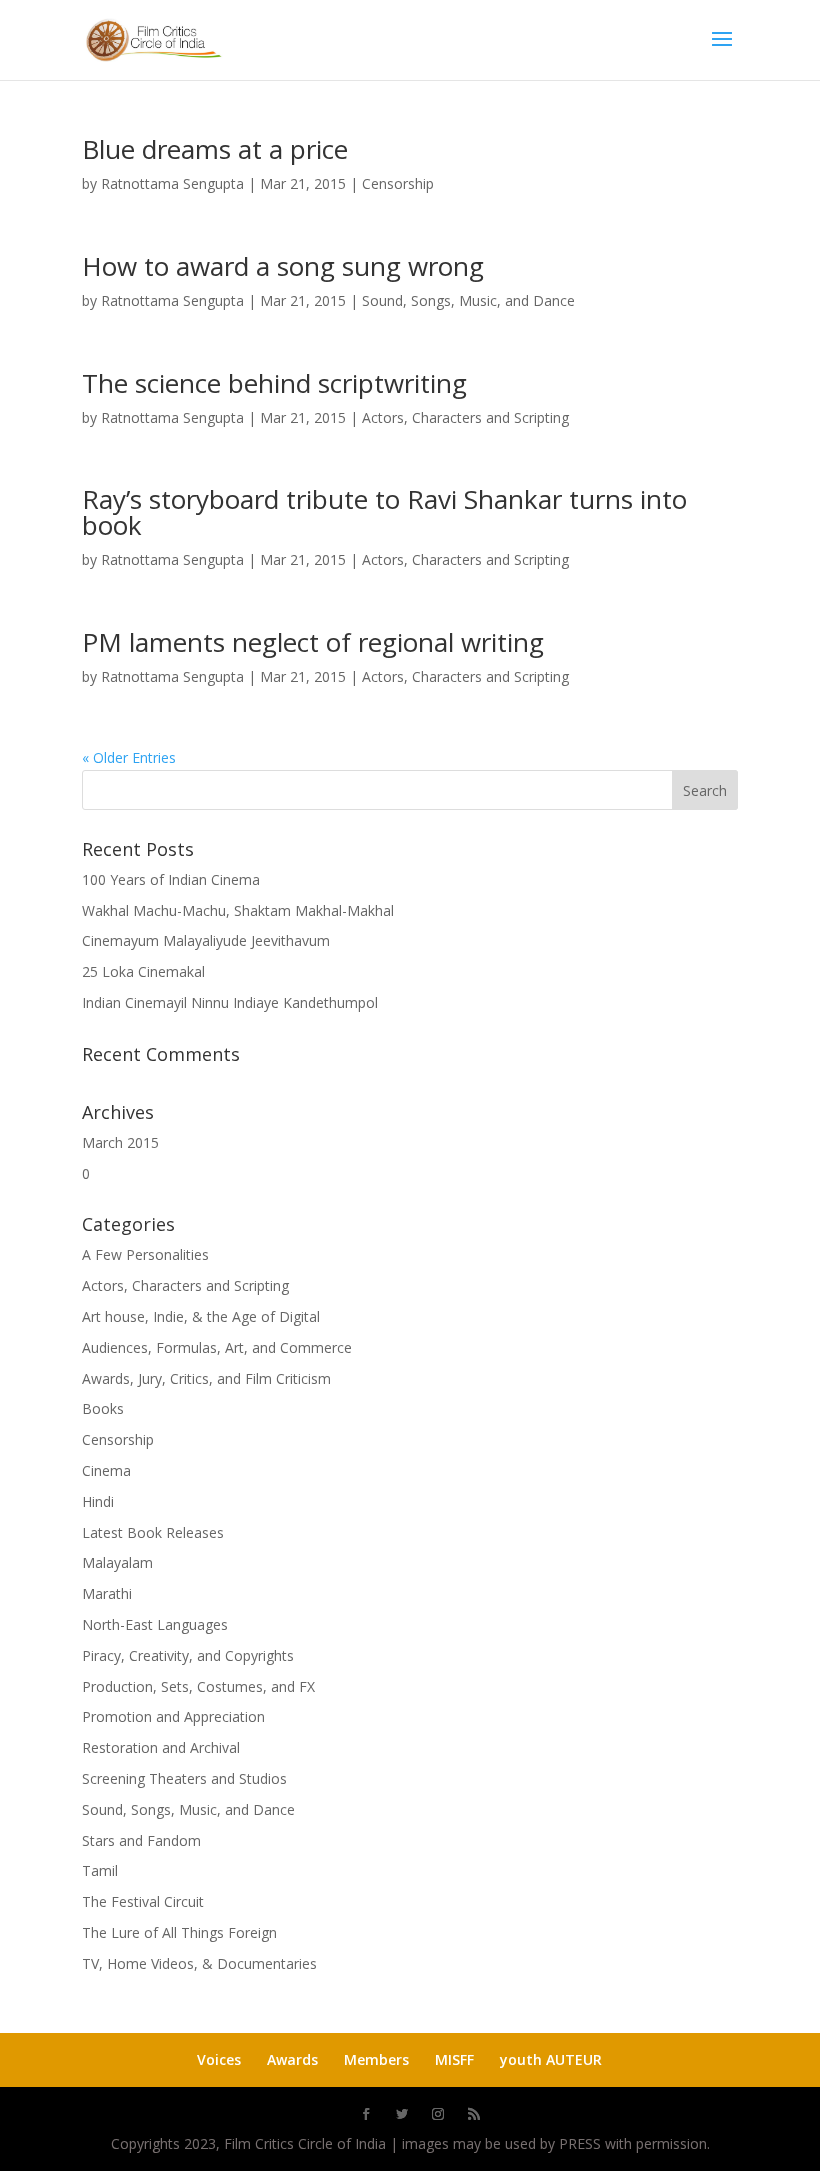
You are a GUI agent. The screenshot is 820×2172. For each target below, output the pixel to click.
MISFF (454, 2059)
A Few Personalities (145, 1254)
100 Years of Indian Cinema (171, 879)
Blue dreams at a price (215, 149)
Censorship (398, 183)
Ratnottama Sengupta (172, 183)
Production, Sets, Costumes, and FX (198, 1686)
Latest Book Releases (153, 1532)
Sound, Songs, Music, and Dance (468, 300)
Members (376, 2059)
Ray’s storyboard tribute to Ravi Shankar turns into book (384, 512)
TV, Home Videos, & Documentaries (199, 1963)
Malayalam (117, 1562)
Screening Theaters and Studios (184, 1778)
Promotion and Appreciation (173, 1716)
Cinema (106, 1470)
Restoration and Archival (161, 1747)
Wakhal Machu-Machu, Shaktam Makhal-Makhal (238, 910)
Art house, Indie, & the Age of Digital (201, 1316)
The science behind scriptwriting (274, 383)
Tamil (100, 1870)
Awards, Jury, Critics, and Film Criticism (206, 1378)
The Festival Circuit (143, 1901)
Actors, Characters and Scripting (465, 417)
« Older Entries (129, 757)
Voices (219, 2059)
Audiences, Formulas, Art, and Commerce (217, 1347)
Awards (292, 2059)
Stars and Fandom (141, 1840)
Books (103, 1408)
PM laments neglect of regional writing (313, 642)
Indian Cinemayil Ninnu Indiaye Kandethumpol (230, 1002)
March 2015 (120, 1142)
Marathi (107, 1593)
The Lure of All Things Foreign (179, 1932)
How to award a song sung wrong (283, 266)
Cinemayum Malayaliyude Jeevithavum (206, 940)
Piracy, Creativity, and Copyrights (188, 1655)
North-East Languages (155, 1624)
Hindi (98, 1501)
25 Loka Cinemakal (143, 971)
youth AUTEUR (551, 2059)
